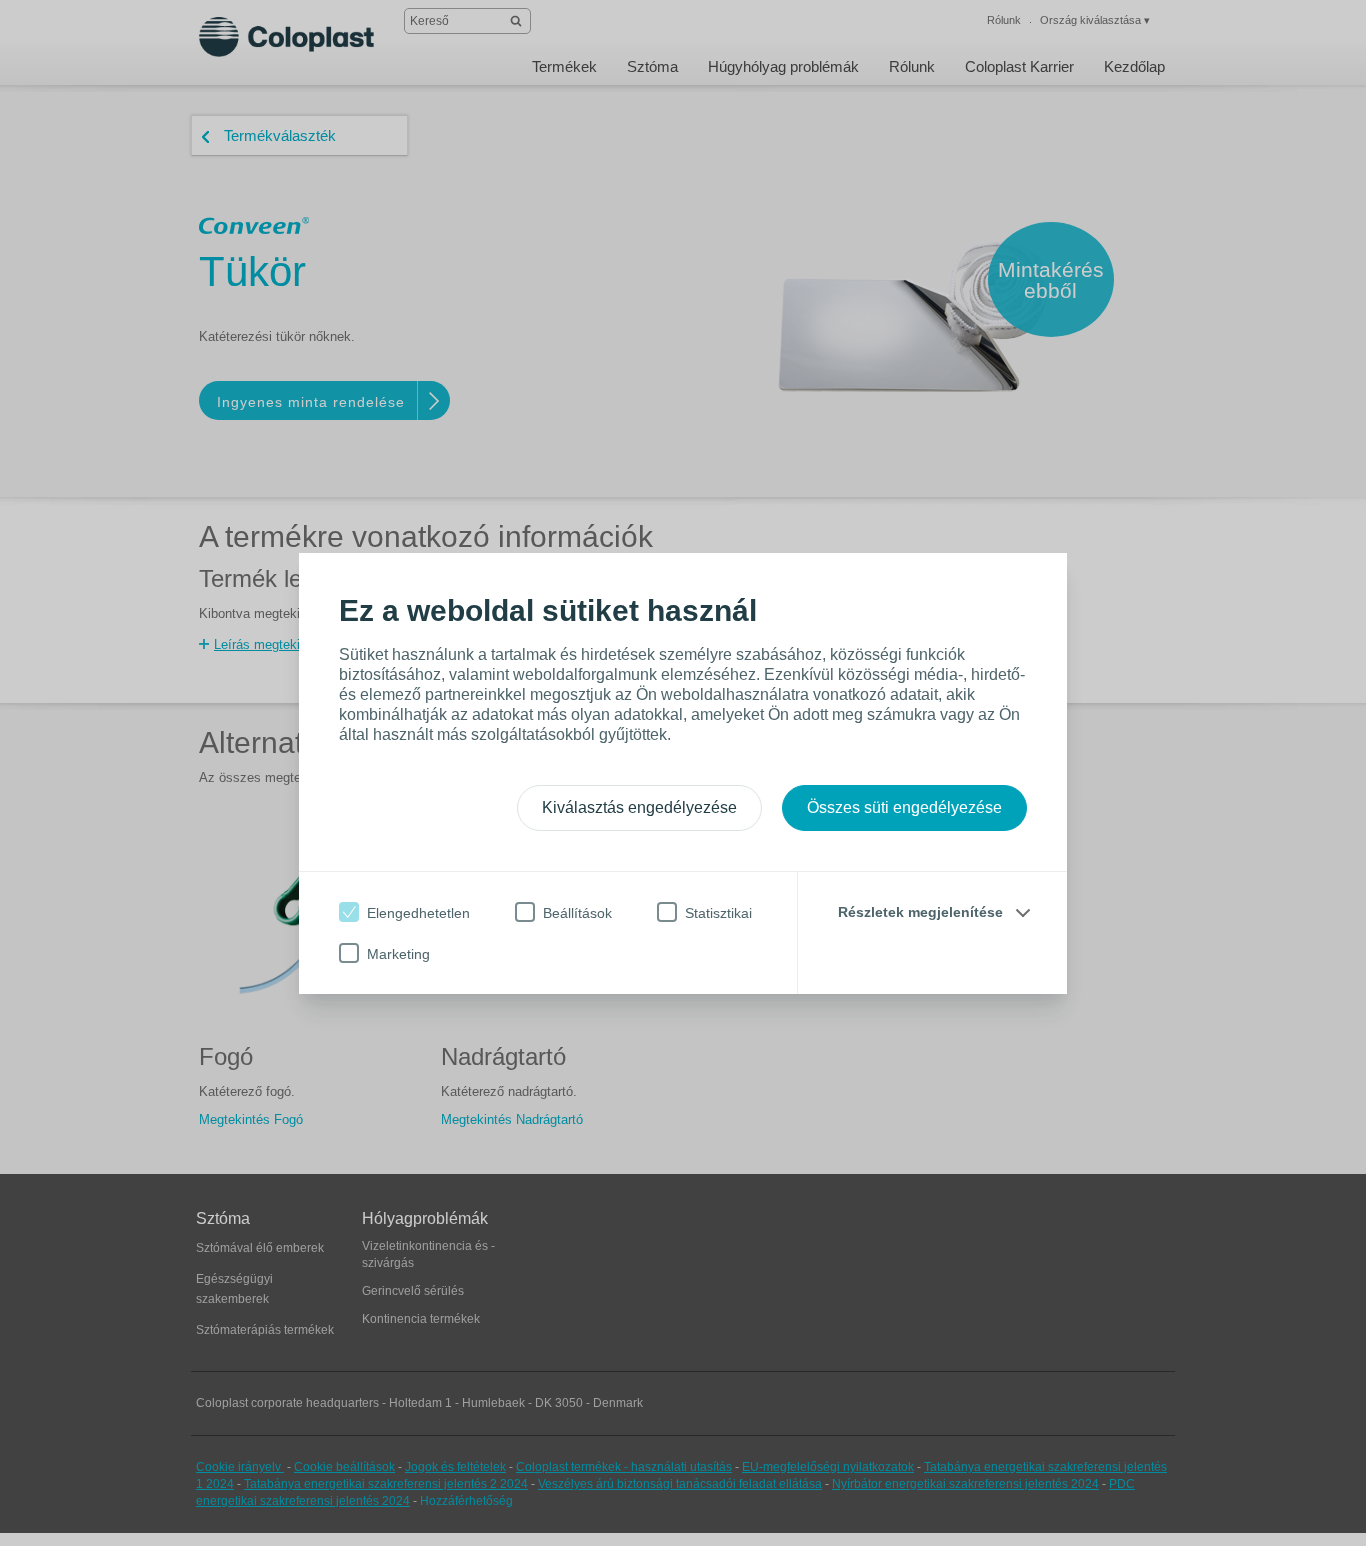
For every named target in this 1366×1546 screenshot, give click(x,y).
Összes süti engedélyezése (904, 807)
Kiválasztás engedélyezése (639, 807)
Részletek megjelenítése (920, 912)
